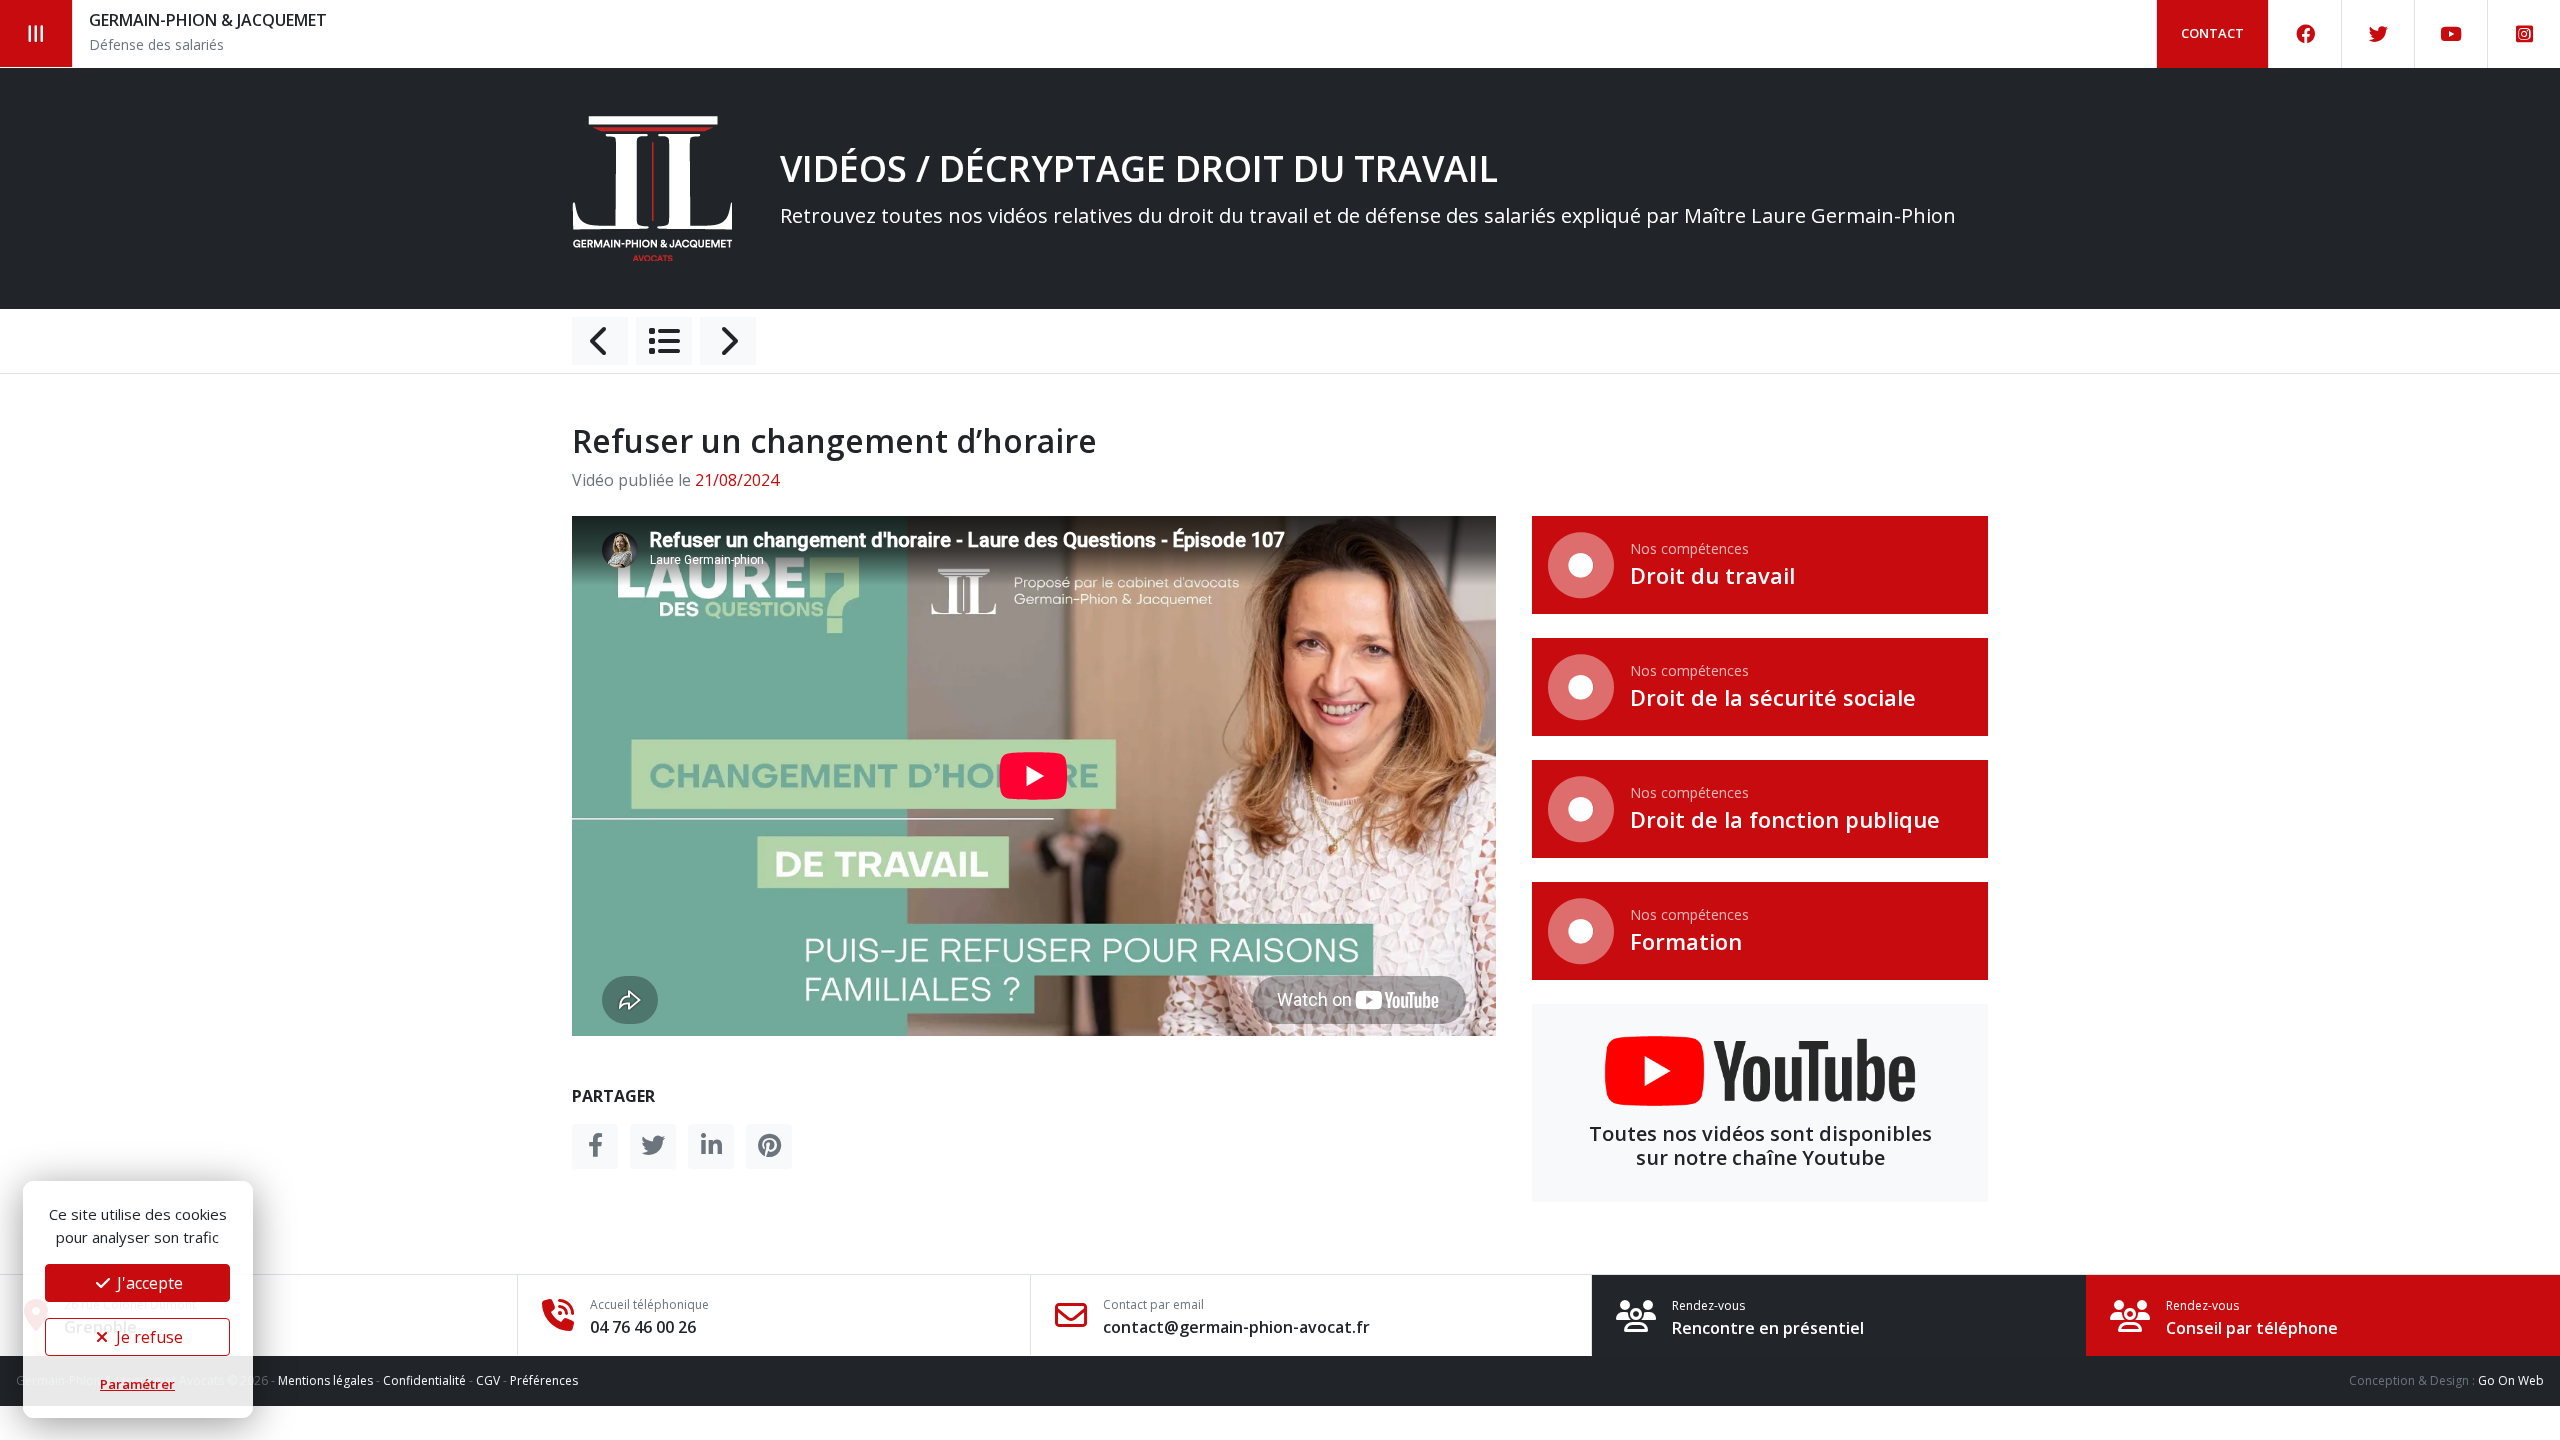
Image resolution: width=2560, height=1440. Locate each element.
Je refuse (147, 1337)
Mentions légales (325, 1380)
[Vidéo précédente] (600, 341)
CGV (488, 1380)
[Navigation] (36, 33)
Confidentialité (424, 1380)
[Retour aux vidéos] (664, 341)
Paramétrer (137, 1384)
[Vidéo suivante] (728, 341)
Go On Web (2511, 1380)
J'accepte (148, 1283)
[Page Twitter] (2378, 34)
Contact (2212, 33)
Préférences (544, 1380)
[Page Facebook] (2305, 34)
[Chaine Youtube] (2451, 34)
